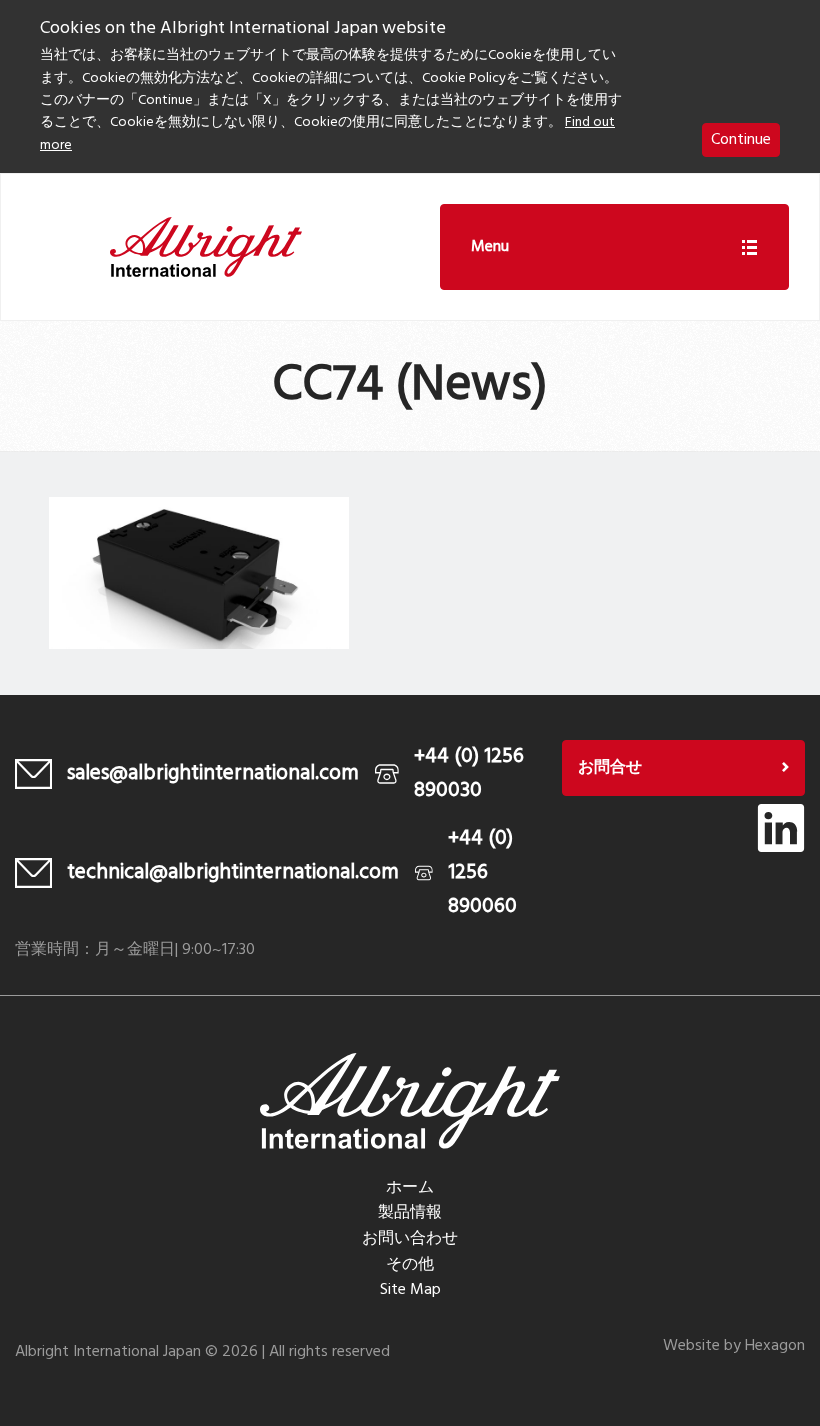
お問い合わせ (410, 1239)
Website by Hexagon (734, 1346)
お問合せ (610, 768)
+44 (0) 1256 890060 (482, 872)
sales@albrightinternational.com (213, 773)
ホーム (410, 1188)
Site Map (410, 1290)
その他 (410, 1265)
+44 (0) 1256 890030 (469, 773)
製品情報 (410, 1213)
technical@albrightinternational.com (233, 872)
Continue (741, 140)
